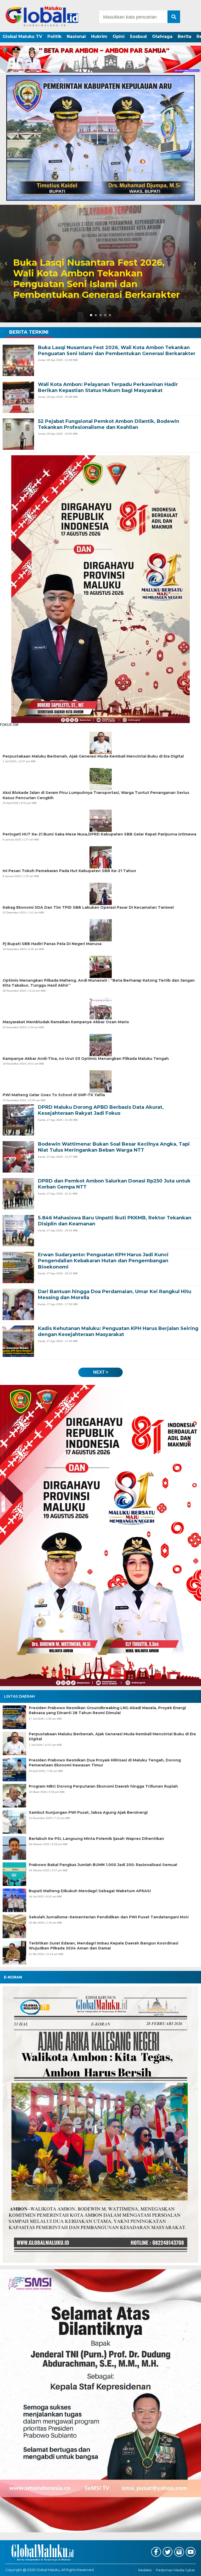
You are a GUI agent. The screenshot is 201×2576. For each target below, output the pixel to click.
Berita (185, 36)
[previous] (7, 264)
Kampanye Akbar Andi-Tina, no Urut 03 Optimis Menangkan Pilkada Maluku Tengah (86, 1059)
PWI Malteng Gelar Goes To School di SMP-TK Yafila (54, 1095)
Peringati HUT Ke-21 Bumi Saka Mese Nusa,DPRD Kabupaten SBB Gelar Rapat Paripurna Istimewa (99, 834)
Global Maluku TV (22, 36)
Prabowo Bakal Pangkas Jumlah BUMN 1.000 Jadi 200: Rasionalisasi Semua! (103, 1865)
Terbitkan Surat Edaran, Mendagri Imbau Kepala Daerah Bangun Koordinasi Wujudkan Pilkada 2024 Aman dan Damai (104, 1946)
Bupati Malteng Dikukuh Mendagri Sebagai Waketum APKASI (90, 1891)
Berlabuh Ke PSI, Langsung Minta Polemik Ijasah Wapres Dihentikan (96, 1839)
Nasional (76, 36)
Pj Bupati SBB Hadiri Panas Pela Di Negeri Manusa (52, 944)
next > (101, 1372)
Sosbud (138, 36)
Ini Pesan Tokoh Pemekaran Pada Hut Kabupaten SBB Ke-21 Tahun (69, 871)
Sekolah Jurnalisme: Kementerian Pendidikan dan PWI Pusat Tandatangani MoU (109, 1917)
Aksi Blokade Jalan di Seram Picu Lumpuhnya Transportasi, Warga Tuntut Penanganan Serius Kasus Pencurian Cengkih (96, 795)
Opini (119, 36)
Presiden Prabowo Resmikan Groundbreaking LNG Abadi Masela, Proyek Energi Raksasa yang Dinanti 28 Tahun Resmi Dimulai (107, 1710)
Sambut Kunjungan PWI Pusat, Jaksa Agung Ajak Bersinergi (88, 1812)
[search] (174, 17)
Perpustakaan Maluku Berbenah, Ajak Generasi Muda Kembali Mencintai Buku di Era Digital (112, 1737)
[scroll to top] (189, 2568)
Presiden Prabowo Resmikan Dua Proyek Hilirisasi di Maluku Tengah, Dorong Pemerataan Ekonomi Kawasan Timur (105, 1763)
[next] (194, 264)
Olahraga (162, 36)
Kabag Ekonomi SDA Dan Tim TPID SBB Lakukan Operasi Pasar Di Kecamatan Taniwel (88, 907)
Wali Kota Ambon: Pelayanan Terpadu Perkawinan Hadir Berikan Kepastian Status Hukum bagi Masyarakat (95, 279)
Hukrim (99, 36)
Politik (54, 36)
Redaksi (145, 2570)
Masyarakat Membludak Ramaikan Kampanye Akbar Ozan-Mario (66, 1022)
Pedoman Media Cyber (176, 2570)
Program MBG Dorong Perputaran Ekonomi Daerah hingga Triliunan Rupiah (103, 1786)
